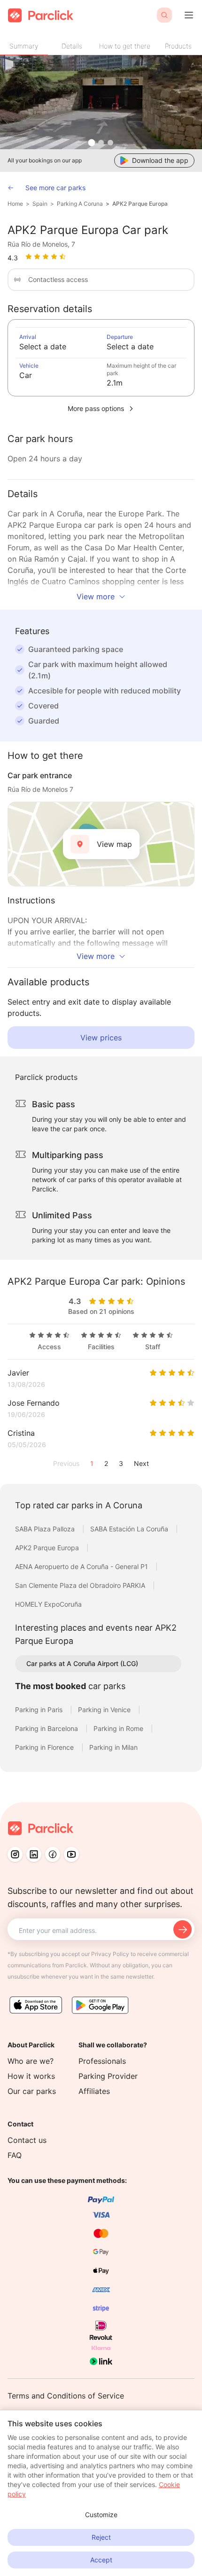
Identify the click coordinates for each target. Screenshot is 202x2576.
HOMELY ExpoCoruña (48, 1604)
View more (96, 596)
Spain (40, 204)
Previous (66, 1463)
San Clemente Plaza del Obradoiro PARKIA (81, 1585)
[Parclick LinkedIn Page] (34, 1854)
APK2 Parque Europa (140, 204)
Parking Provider (108, 2076)
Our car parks (32, 2091)
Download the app (160, 160)
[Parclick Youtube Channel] (71, 1854)
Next (141, 1463)
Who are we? (31, 2061)
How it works (31, 2076)
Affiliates (94, 2091)
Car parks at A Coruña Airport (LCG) (82, 1663)
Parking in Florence (45, 1747)
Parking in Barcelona (47, 1728)
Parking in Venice (105, 1710)
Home (15, 204)
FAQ (15, 2155)
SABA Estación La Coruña (130, 1529)
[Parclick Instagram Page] (15, 1854)
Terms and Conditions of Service (66, 2396)
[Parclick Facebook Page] (53, 1854)
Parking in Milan (113, 1747)
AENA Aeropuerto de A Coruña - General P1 (82, 1566)
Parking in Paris (40, 1710)
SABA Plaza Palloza (46, 1529)
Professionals (102, 2061)
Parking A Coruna (80, 204)
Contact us (27, 2140)
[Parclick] (41, 15)
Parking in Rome (119, 1728)
